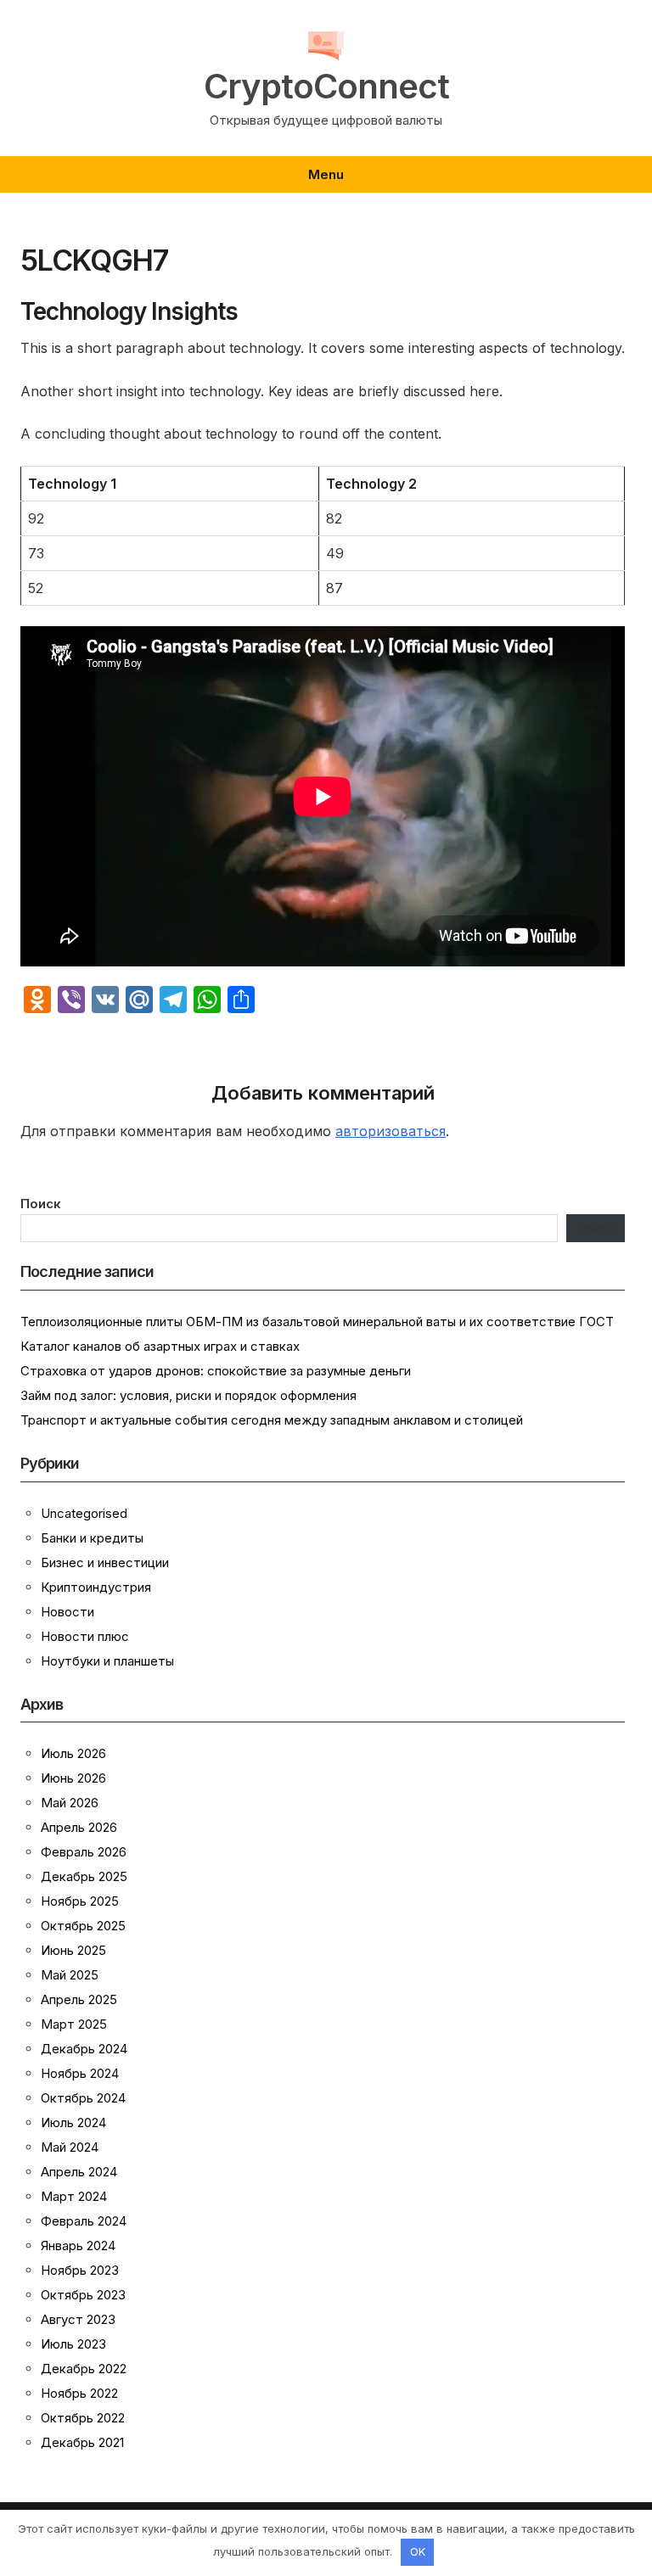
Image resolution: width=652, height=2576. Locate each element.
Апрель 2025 (79, 1999)
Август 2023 (78, 2319)
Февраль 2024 (84, 2221)
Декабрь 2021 (82, 2442)
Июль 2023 (73, 2344)
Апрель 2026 (79, 1827)
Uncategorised (84, 1513)
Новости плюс (85, 1636)
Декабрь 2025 (84, 1876)
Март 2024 (74, 2196)
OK (418, 2551)
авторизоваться (391, 1131)
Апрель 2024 (79, 2172)
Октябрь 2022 (83, 2418)
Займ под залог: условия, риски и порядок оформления (188, 1395)
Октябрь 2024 (83, 2098)
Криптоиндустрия (96, 1587)
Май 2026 (70, 1803)
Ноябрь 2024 (80, 2073)
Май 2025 (70, 1975)
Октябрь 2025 (83, 1926)
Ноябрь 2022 (79, 2393)
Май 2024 (70, 2147)
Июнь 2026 (73, 1778)
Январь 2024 (78, 2246)
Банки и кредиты (92, 1538)
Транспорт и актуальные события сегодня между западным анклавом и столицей (272, 1420)
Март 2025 (74, 2024)
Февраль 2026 (84, 1852)
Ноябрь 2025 (80, 1901)
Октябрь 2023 (83, 2295)
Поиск (41, 1204)
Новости (67, 1612)
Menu (326, 174)
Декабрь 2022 (84, 2369)
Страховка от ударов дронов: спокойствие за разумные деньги (216, 1371)
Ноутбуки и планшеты (107, 1661)
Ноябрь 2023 (80, 2270)
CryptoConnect (326, 87)
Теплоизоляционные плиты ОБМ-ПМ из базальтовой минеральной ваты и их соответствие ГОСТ (317, 1322)
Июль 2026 (73, 1753)
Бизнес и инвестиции (105, 1562)
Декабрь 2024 (84, 2049)
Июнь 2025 (73, 1950)
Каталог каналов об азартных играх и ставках (160, 1346)
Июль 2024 (73, 2122)
